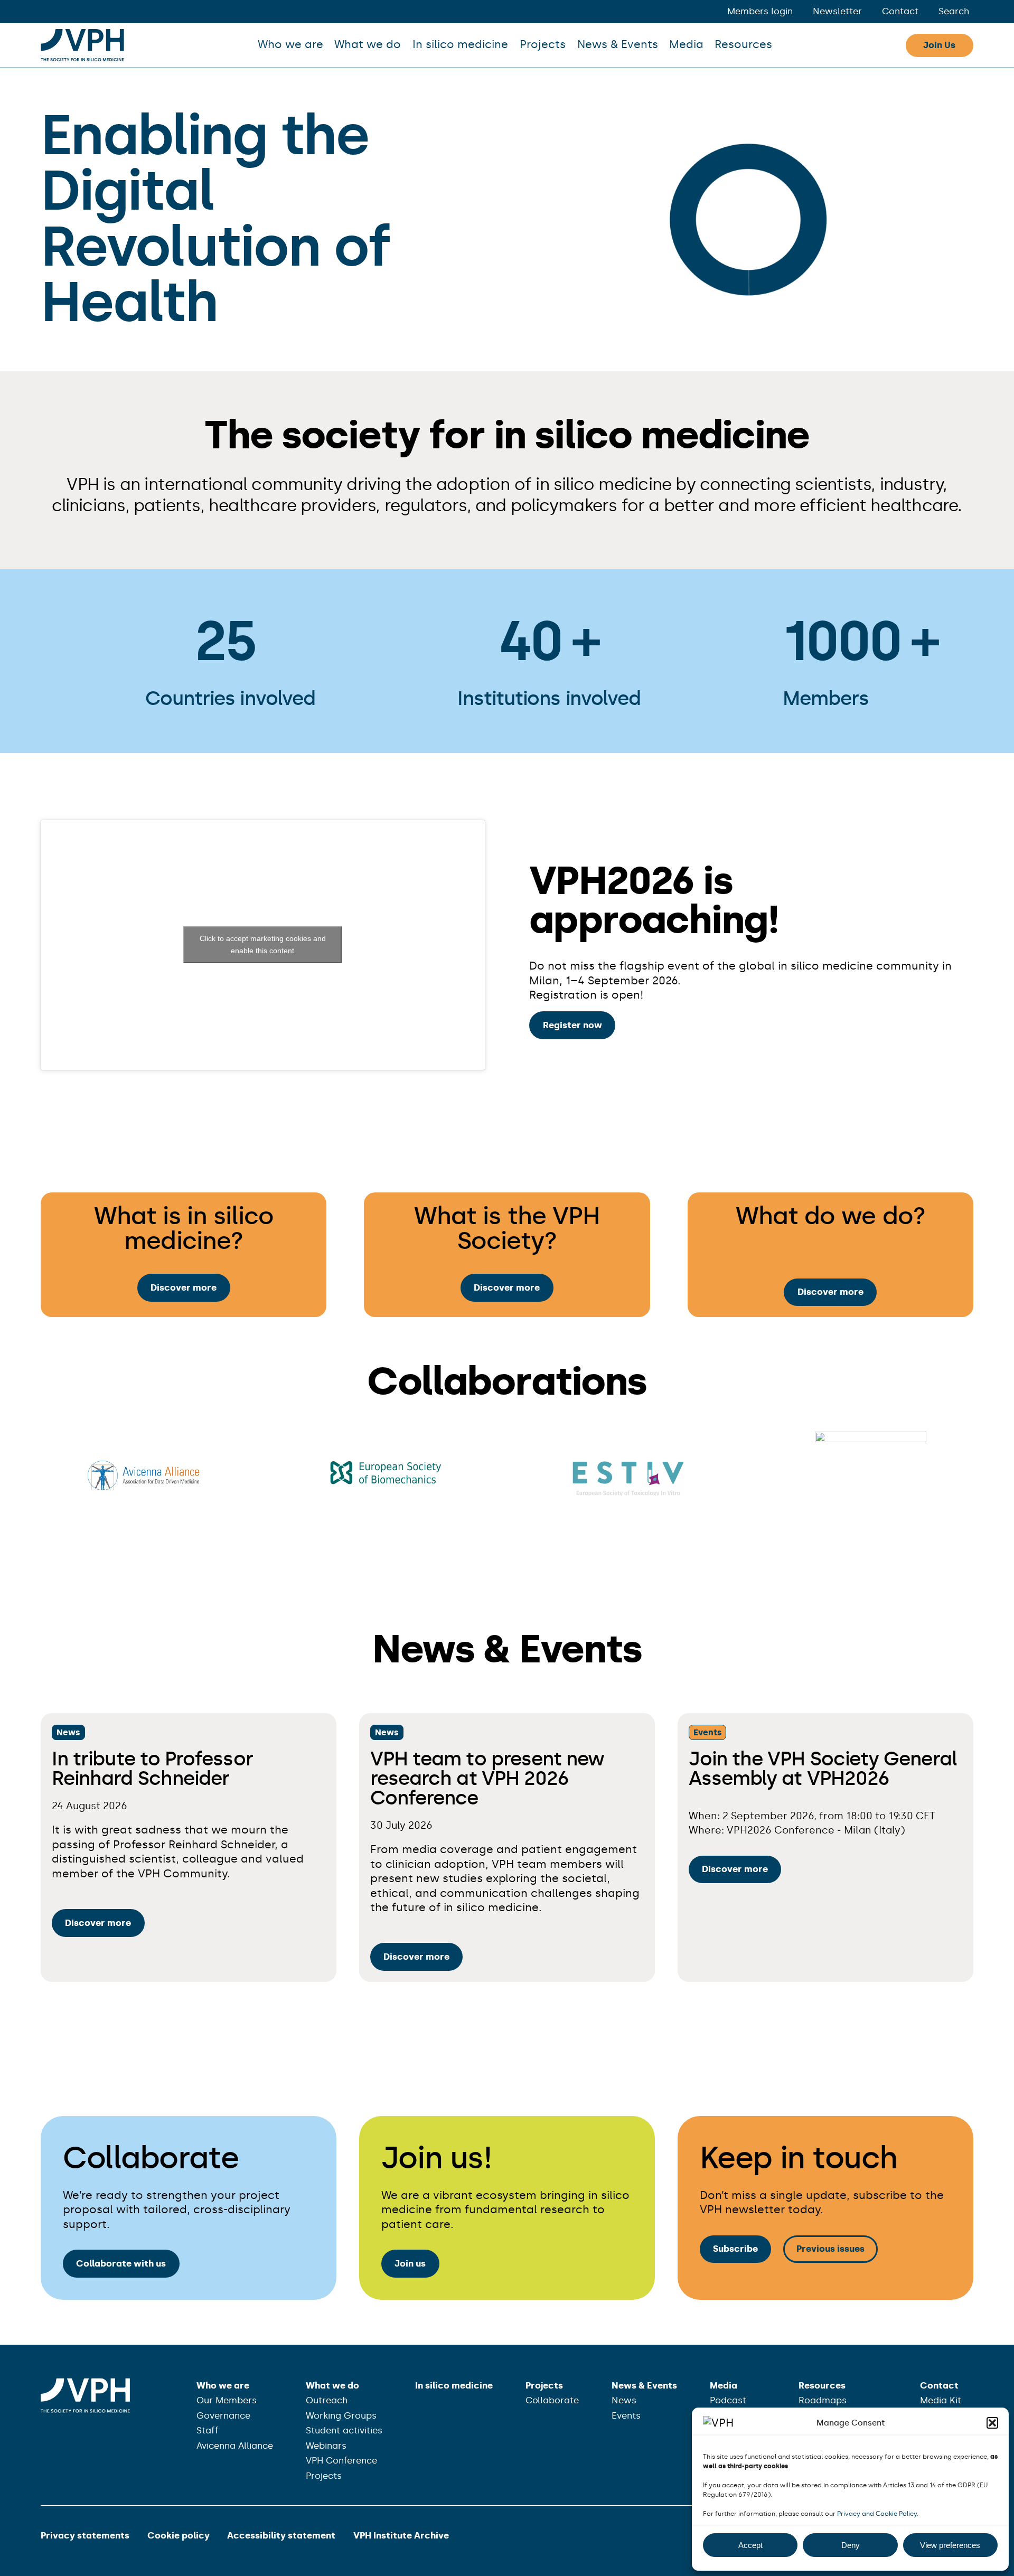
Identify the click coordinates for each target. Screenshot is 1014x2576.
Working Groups (341, 2415)
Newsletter (837, 11)
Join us (410, 2263)
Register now (572, 1025)
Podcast (728, 2400)
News (68, 1732)
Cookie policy (179, 2535)
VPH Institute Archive (401, 2535)
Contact (900, 11)
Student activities (344, 2430)
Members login (760, 11)
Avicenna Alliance (235, 2446)
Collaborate (552, 2400)
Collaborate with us (121, 2263)
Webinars (326, 2446)
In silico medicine (460, 44)
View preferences (950, 2545)
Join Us (939, 45)
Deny (851, 2545)
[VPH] (82, 45)
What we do (368, 44)
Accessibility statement (281, 2535)
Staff (208, 2430)
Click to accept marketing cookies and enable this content (263, 944)
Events (708, 1732)
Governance (223, 2415)
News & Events (618, 44)
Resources (743, 44)
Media (686, 44)
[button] (992, 2423)
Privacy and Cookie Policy (877, 2514)
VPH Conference (341, 2460)
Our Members (227, 2400)
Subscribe (735, 2249)
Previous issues (830, 2249)
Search (954, 11)
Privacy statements (85, 2535)
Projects (543, 44)
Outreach (327, 2400)
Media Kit (941, 2400)
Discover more (184, 1287)
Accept (750, 2545)
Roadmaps (823, 2400)
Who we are (290, 44)
